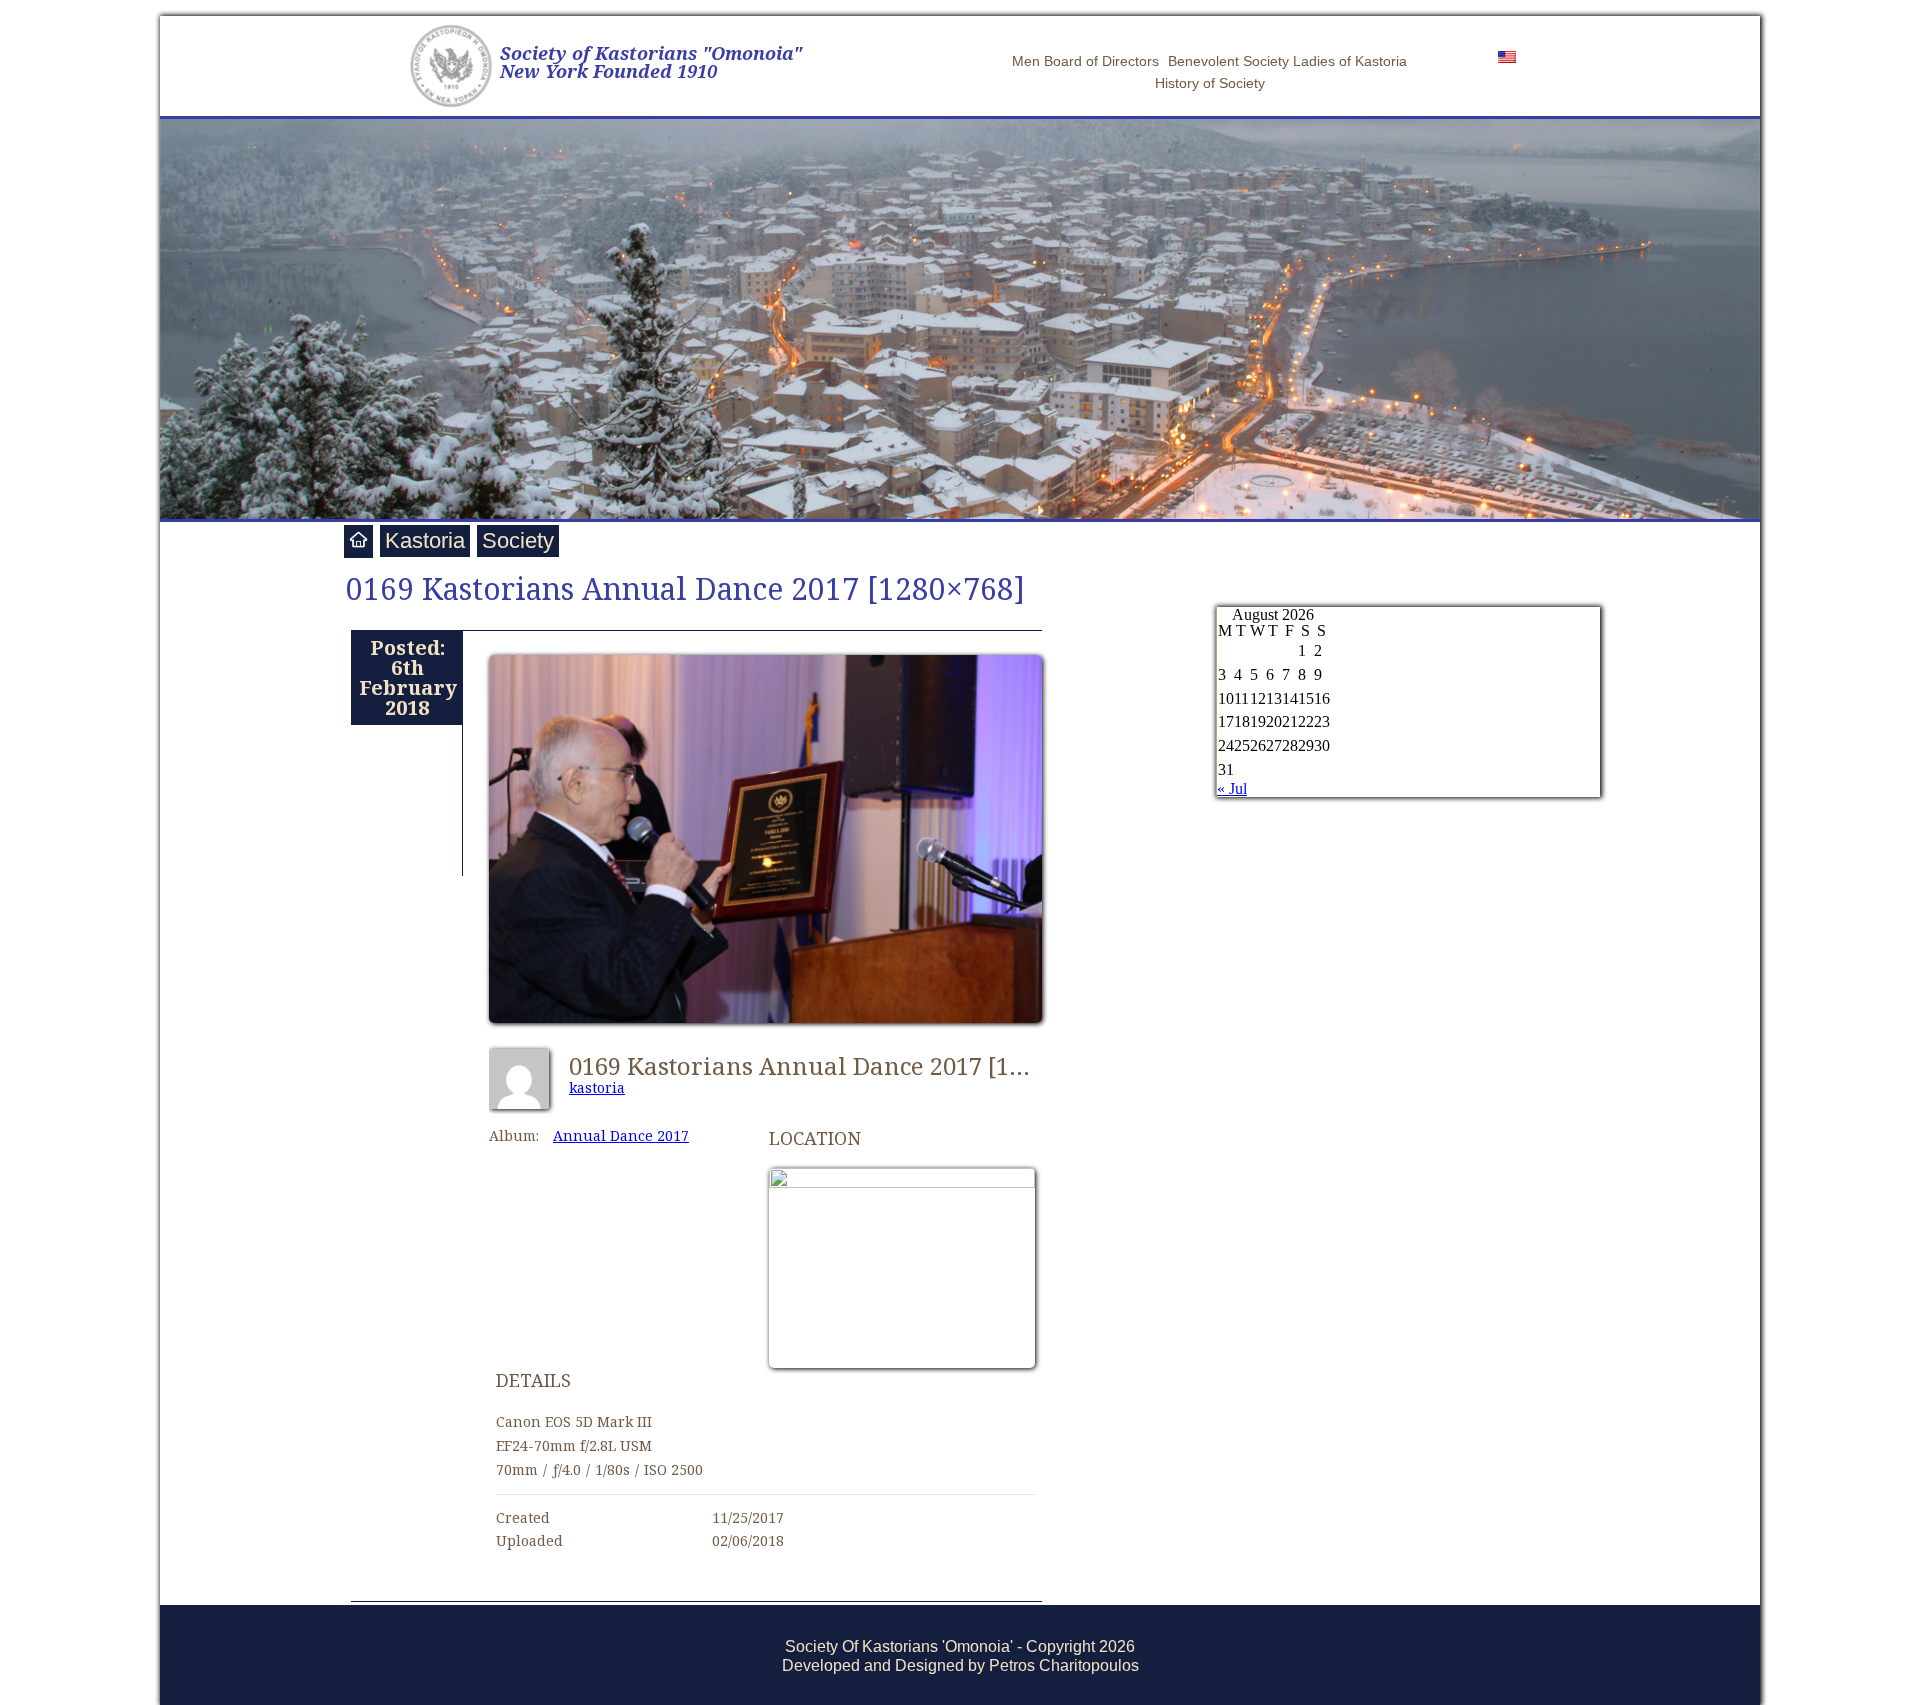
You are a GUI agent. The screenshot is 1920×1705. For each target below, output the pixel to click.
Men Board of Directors (1085, 61)
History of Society (1210, 83)
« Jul (1232, 788)
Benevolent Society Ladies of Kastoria (1287, 61)
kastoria (597, 1087)
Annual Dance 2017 (621, 1135)
